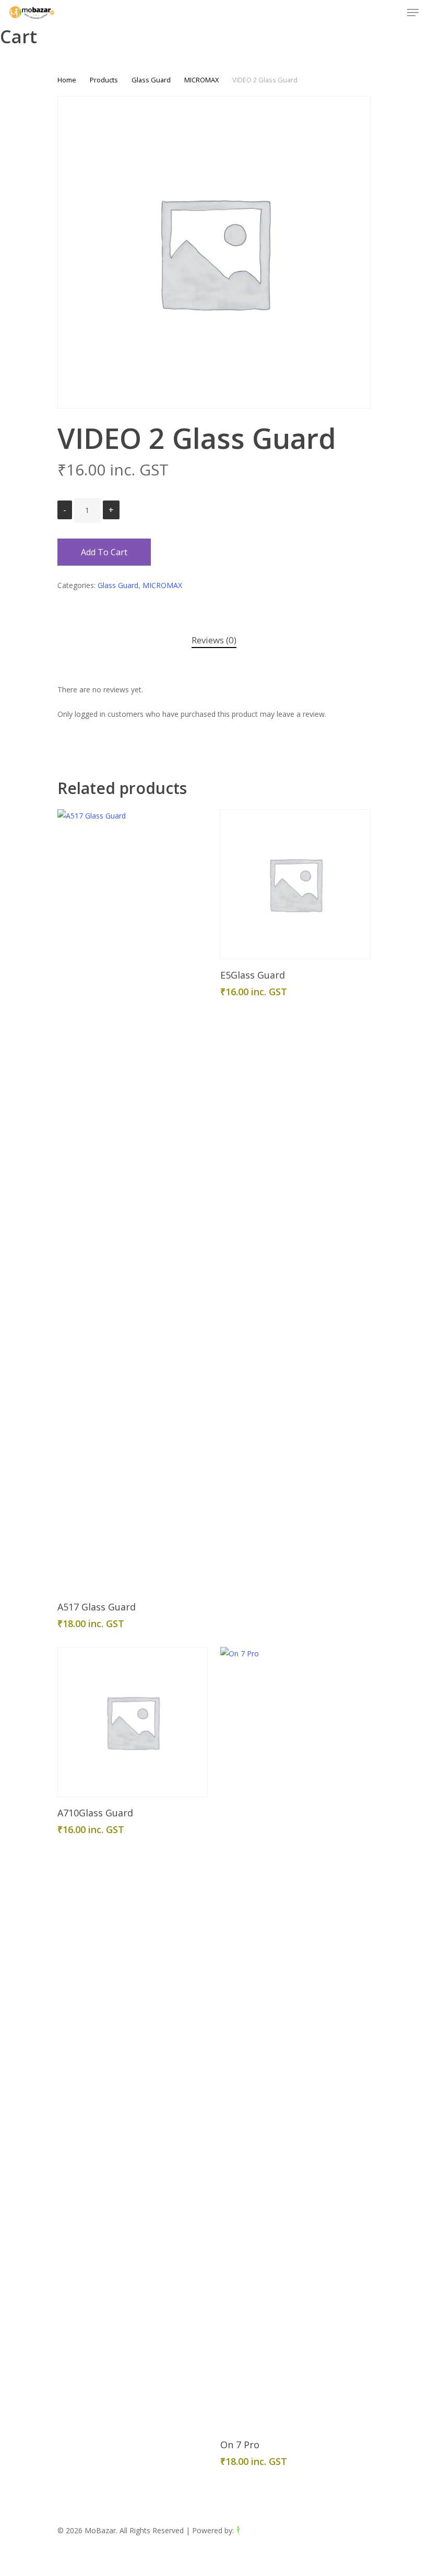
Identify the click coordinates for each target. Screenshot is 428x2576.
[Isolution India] (259, 2530)
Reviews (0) (214, 640)
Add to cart (104, 552)
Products (104, 80)
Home (67, 80)
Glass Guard (151, 80)
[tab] (214, 640)
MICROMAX (201, 80)
